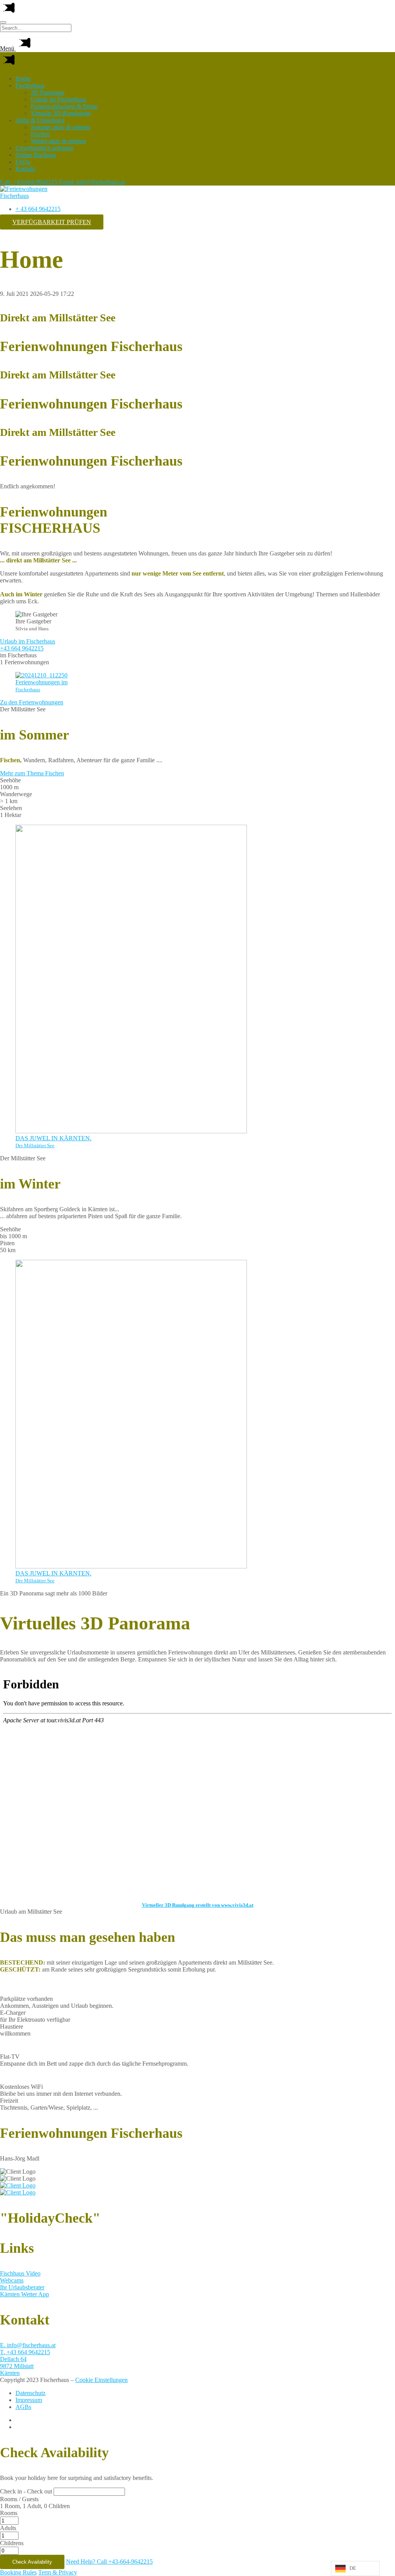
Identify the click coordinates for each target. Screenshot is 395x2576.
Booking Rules (18, 2572)
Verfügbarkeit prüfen (52, 222)
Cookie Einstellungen (101, 2380)
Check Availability (32, 2562)
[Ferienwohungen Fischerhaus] (35, 196)
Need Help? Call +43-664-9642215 (109, 2562)
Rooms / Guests (19, 2499)
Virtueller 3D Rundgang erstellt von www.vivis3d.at (198, 1905)
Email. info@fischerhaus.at (92, 182)
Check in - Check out (26, 2491)
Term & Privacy (58, 2572)
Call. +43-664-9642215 (29, 182)
